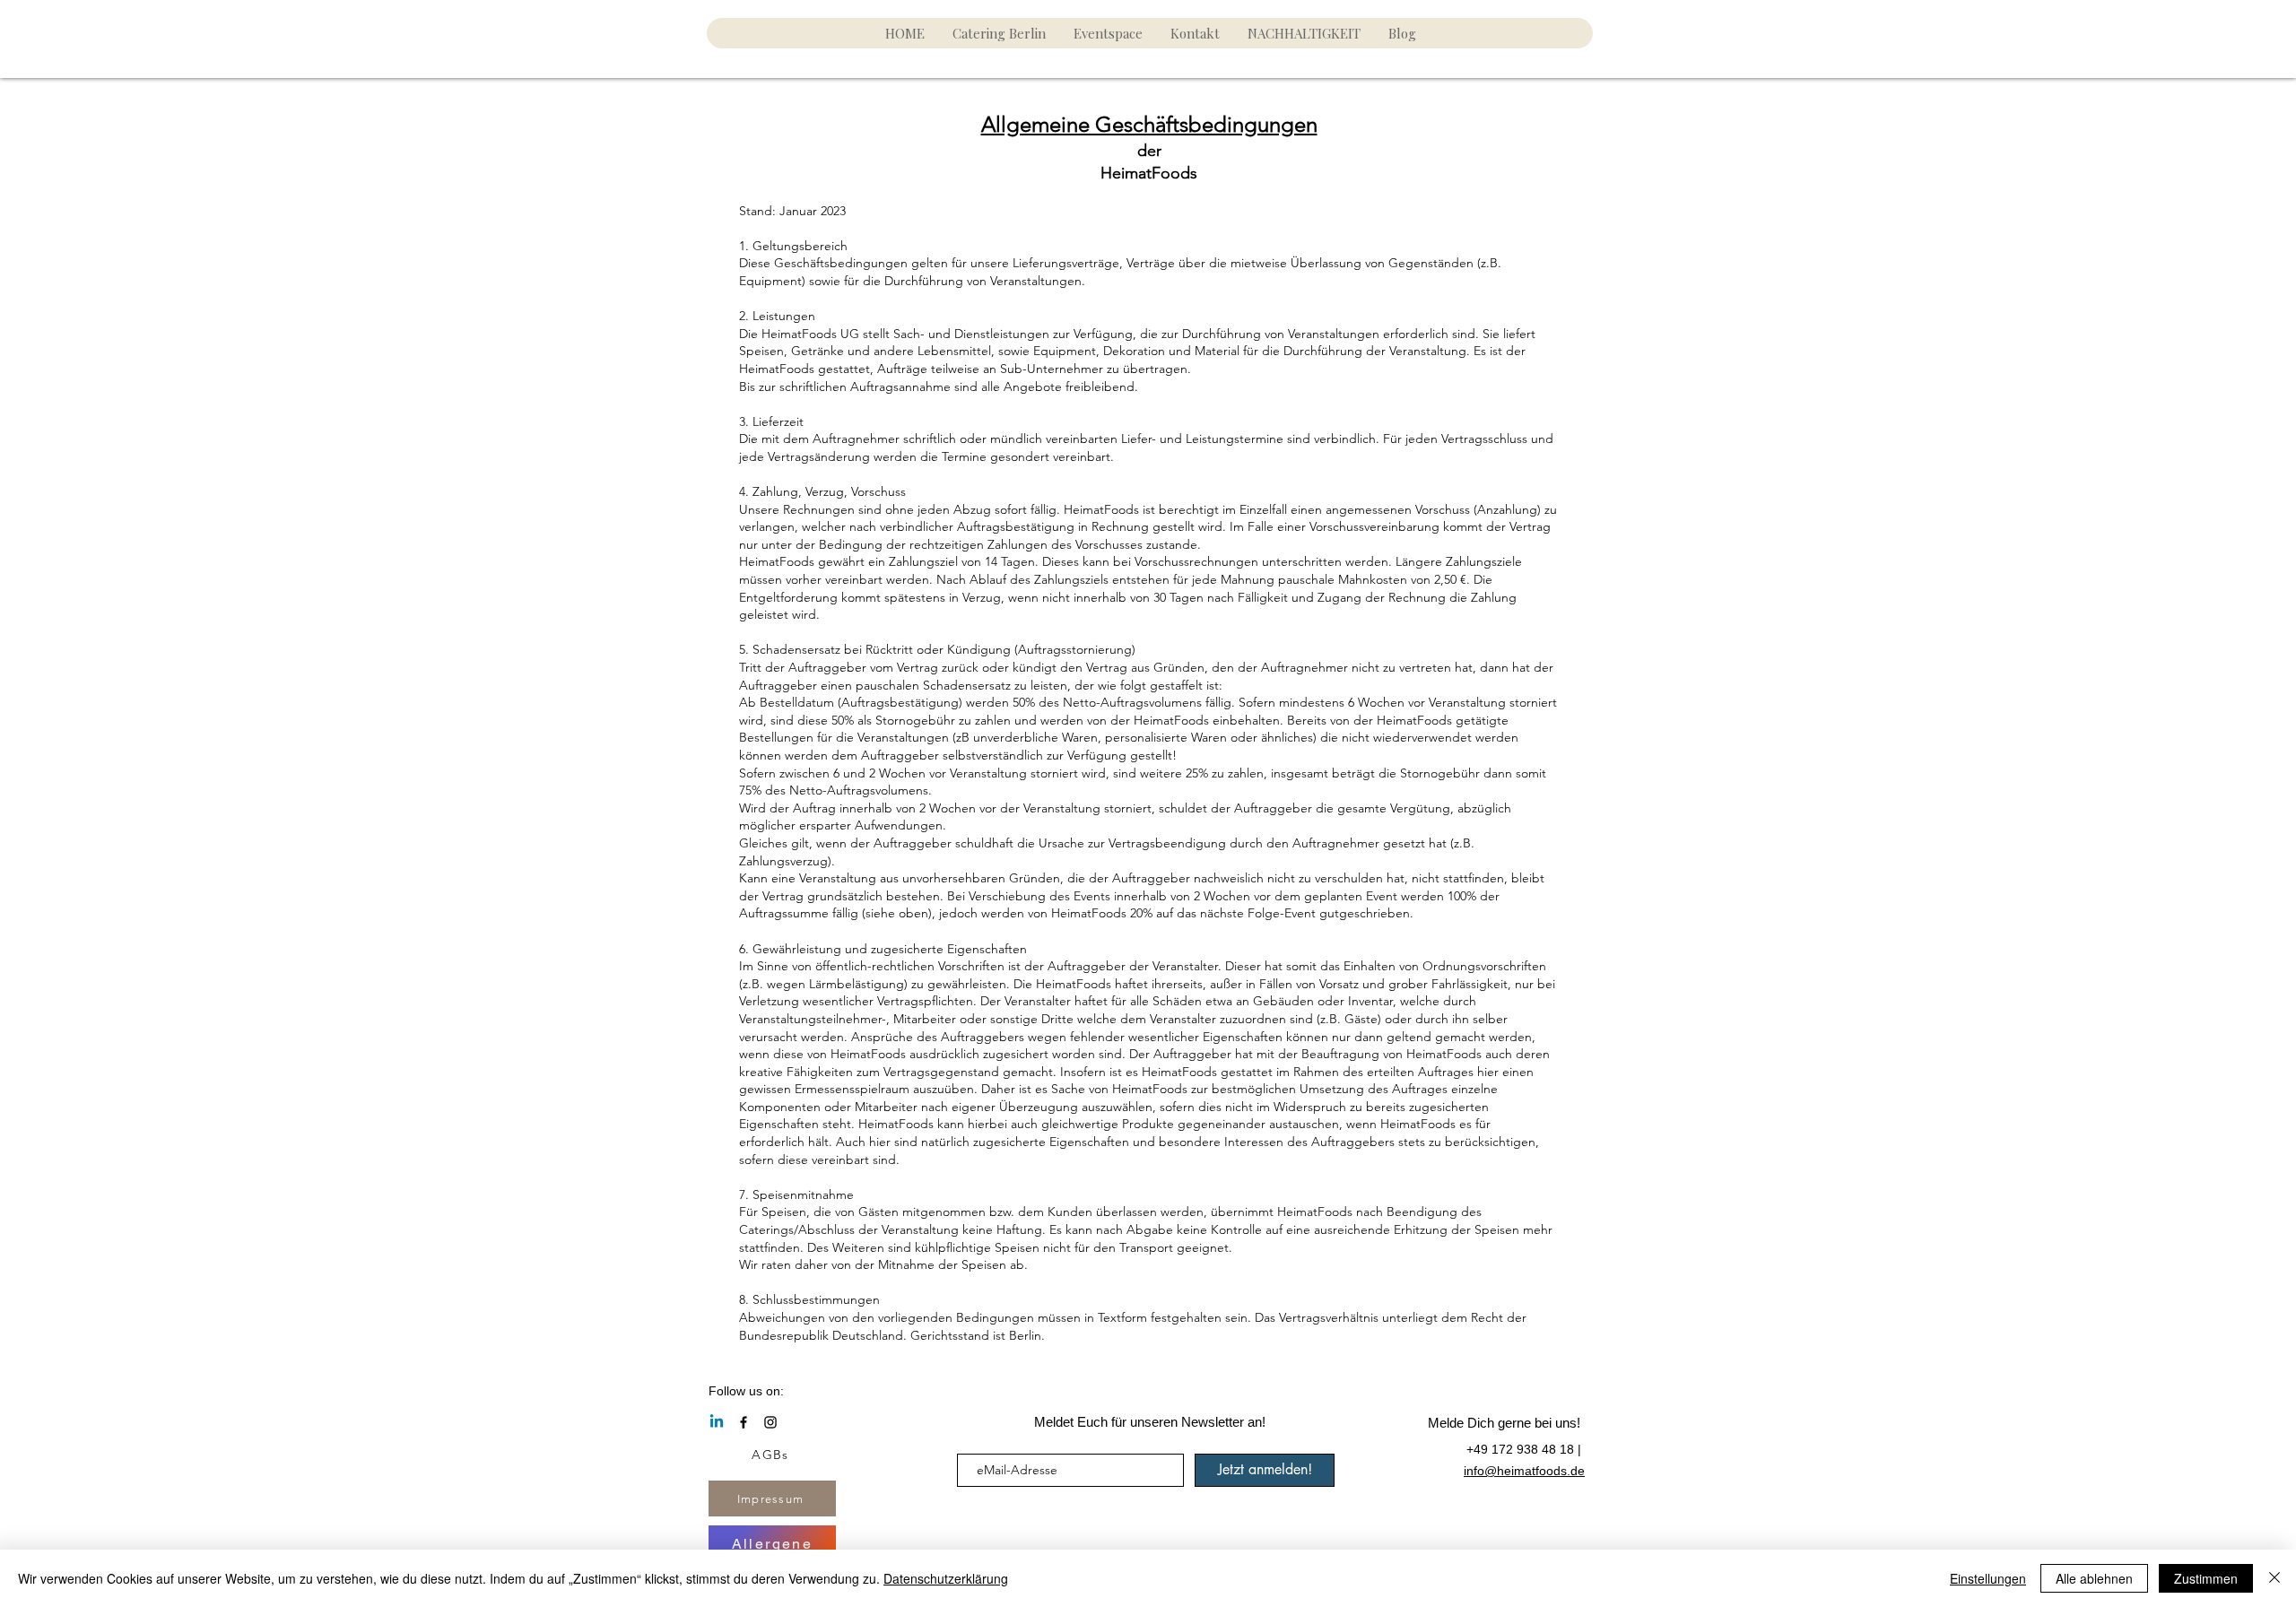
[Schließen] (2274, 1578)
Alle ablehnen (2094, 1578)
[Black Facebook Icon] (744, 1422)
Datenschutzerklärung (946, 1578)
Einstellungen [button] (1988, 1578)
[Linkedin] (717, 1422)
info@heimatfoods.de (1524, 1471)
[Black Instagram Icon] (770, 1422)
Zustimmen (2206, 1578)
